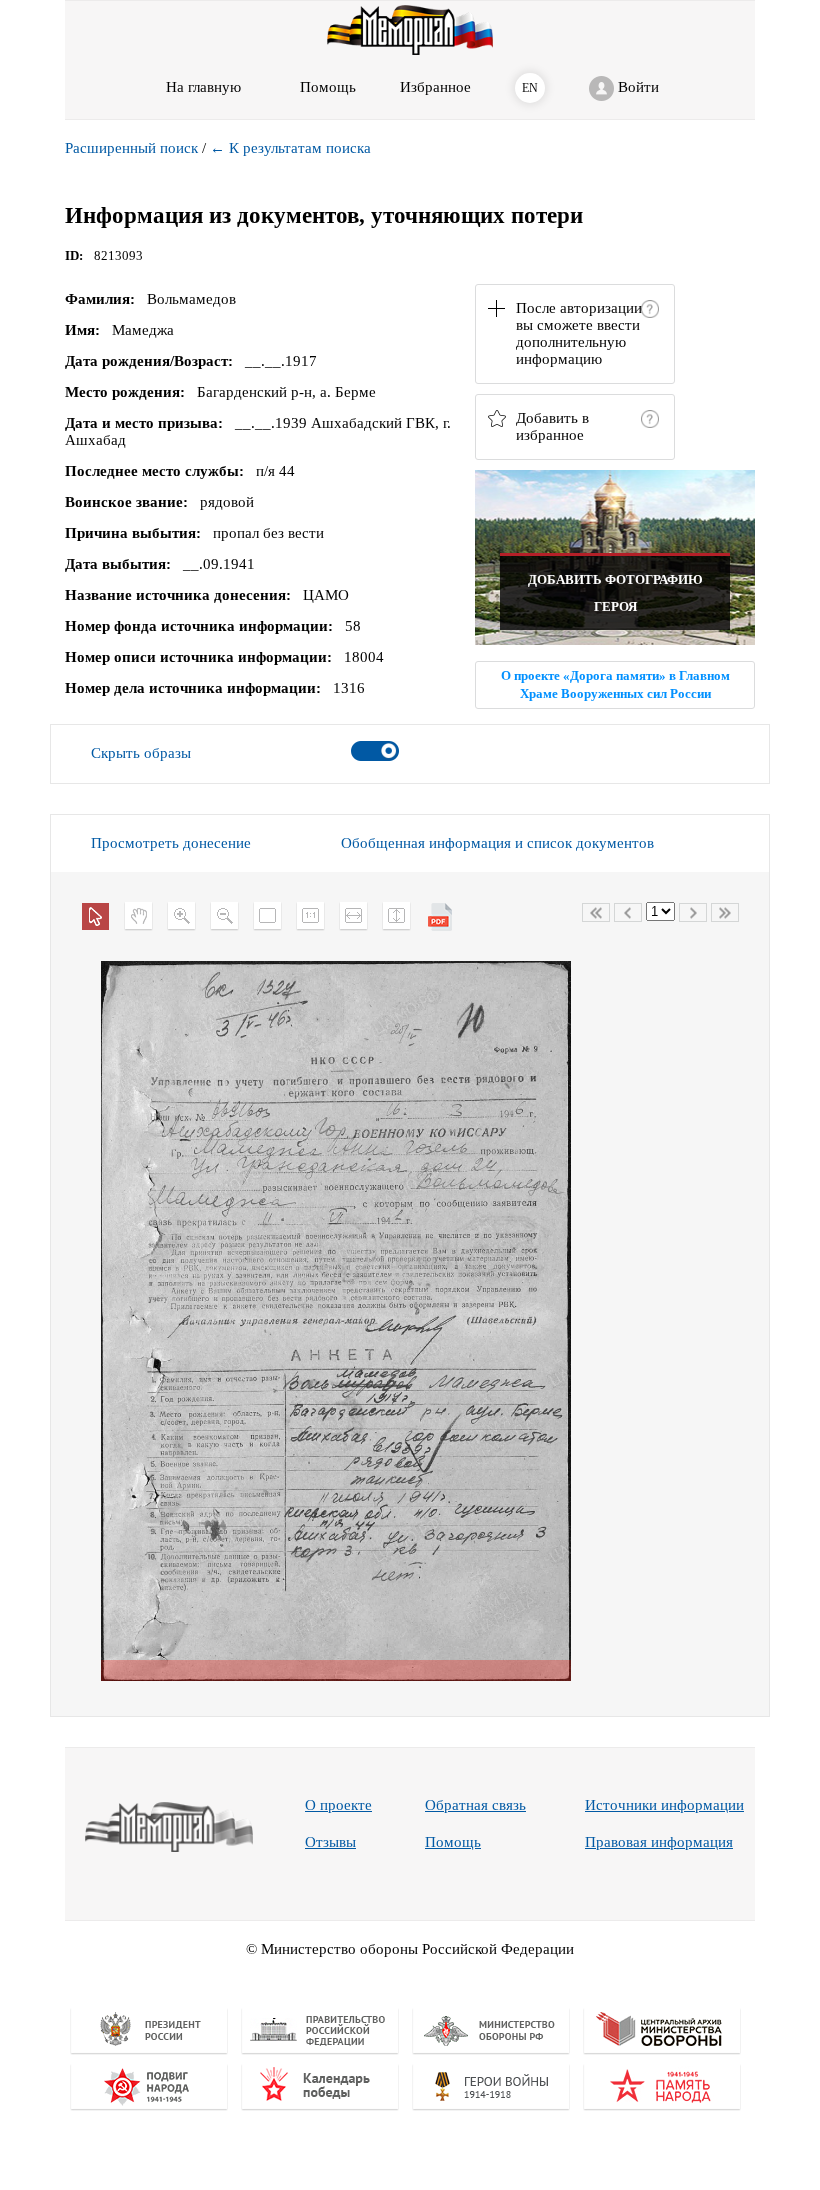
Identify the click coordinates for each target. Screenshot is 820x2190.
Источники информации (664, 1805)
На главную (203, 87)
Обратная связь (475, 1805)
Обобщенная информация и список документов (497, 843)
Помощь (453, 1842)
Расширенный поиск (131, 148)
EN (530, 88)
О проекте (338, 1805)
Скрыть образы (141, 753)
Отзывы (330, 1842)
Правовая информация (659, 1842)
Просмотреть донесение (171, 843)
